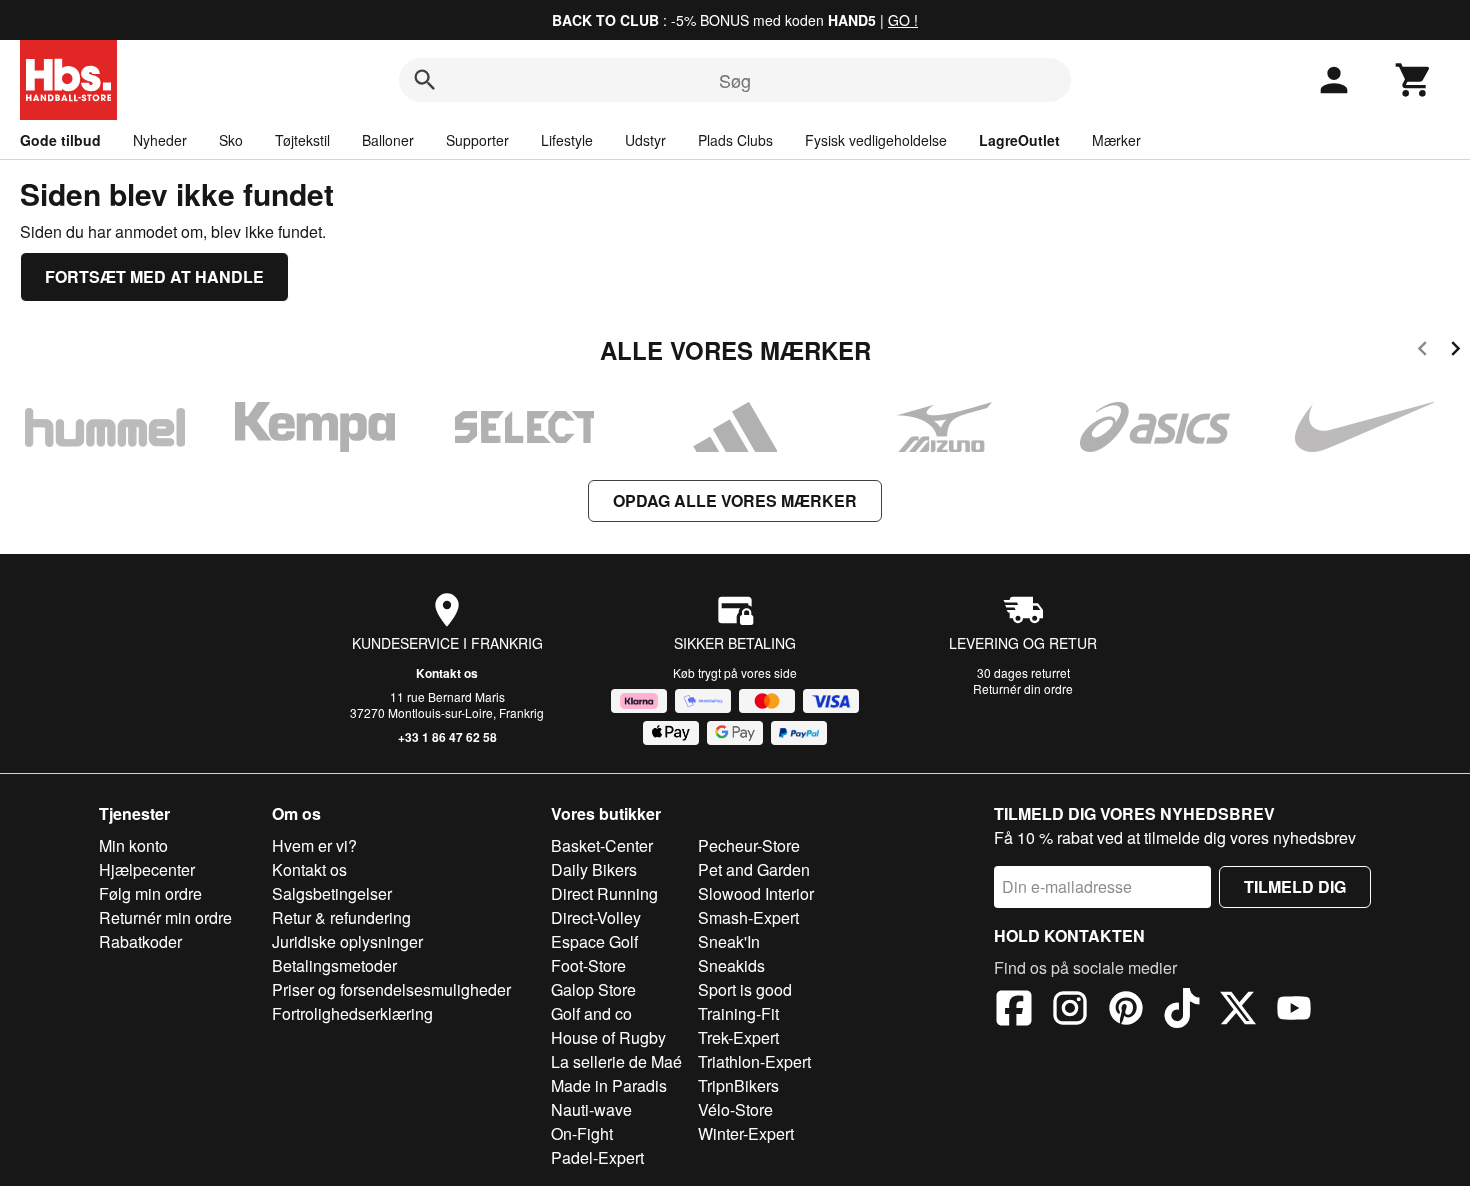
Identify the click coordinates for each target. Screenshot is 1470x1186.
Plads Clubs (735, 140)
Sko (231, 140)
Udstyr (645, 140)
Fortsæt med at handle (154, 276)
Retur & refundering (341, 917)
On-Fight (582, 1133)
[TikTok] (1182, 1011)
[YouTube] (1294, 1011)
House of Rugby (608, 1037)
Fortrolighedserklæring (352, 1013)
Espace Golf (594, 941)
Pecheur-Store (749, 845)
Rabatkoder (140, 941)
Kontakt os (447, 673)
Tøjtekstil (302, 140)
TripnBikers (738, 1085)
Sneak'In (729, 941)
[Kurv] (1414, 80)
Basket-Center (602, 845)
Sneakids (731, 965)
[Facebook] (1014, 1011)
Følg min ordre (150, 893)
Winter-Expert (746, 1133)
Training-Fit (738, 1013)
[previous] (1422, 351)
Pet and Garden (754, 869)
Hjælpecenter (147, 869)
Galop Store (593, 989)
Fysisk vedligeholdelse (876, 140)
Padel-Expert (597, 1157)
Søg (735, 80)
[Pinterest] (1126, 1011)
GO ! (903, 20)
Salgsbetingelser (332, 893)
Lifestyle (567, 140)
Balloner (388, 140)
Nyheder (160, 140)
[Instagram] (1070, 1011)
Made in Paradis (609, 1085)
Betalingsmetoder (334, 965)
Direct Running (604, 893)
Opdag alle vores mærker (735, 500)
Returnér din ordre (1023, 688)
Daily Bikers (594, 869)
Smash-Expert (748, 917)
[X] (1238, 1011)
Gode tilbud (60, 140)
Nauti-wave (591, 1109)
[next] (1455, 351)
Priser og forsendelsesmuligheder (391, 989)
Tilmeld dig (1295, 886)
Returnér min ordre (165, 917)
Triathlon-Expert (754, 1061)
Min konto (133, 845)
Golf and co (591, 1013)
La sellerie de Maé (616, 1061)
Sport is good (745, 989)
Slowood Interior (756, 893)
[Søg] (425, 80)
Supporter (477, 140)
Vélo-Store (735, 1109)
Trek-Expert (738, 1037)
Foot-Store (588, 965)
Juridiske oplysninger (347, 941)
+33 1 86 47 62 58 (447, 737)
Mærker (1116, 140)
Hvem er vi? (314, 845)
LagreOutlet (1019, 140)
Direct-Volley (596, 917)
